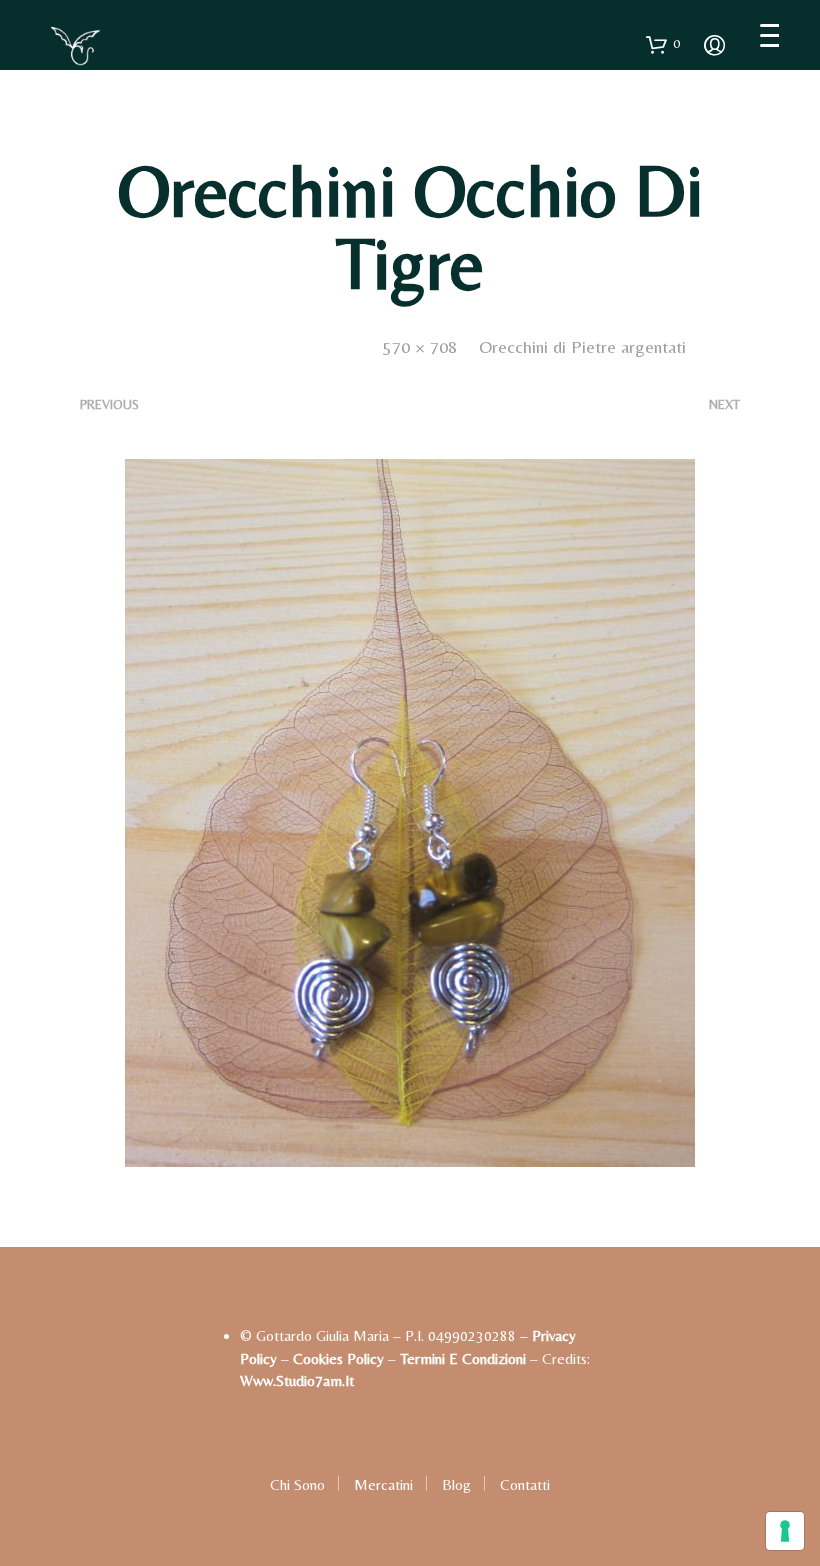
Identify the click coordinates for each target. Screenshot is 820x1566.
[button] (663, 44)
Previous (109, 404)
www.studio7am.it (297, 1380)
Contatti (525, 1484)
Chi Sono (297, 1484)
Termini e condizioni (463, 1358)
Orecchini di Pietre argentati (582, 346)
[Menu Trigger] (769, 35)
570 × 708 (420, 346)
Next (724, 404)
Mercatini (383, 1484)
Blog (456, 1484)
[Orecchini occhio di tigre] (410, 811)
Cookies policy (338, 1358)
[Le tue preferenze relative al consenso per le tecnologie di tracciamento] (785, 1531)
